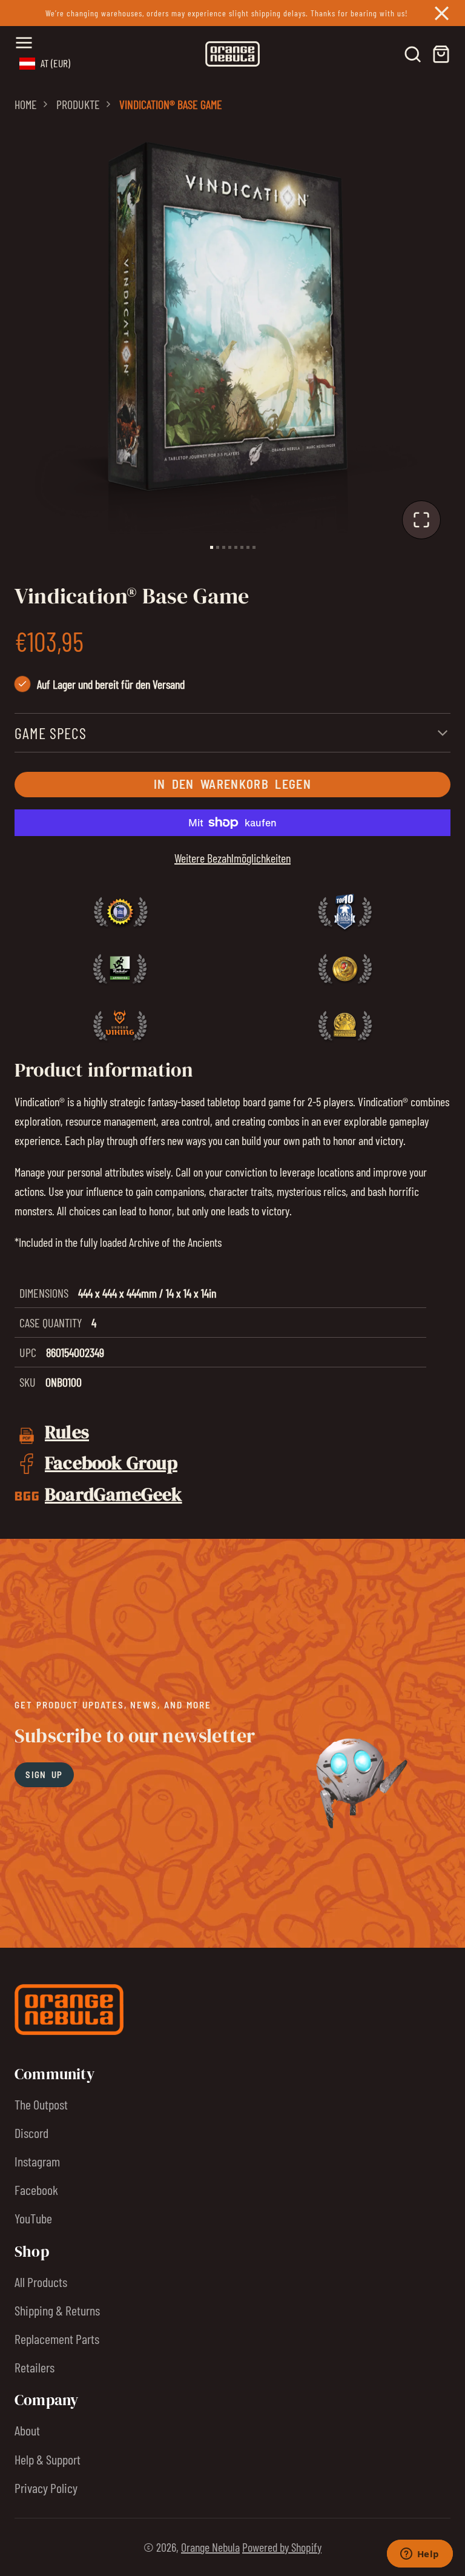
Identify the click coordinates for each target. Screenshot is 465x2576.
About (27, 2430)
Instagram (37, 2161)
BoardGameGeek (114, 1494)
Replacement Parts (57, 2339)
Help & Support (48, 2459)
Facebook (36, 2189)
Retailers (35, 2367)
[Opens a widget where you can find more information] (420, 2555)
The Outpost (41, 2104)
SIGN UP (44, 1774)
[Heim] (232, 54)
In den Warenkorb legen (232, 784)
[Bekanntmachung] (232, 13)
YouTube (33, 2218)
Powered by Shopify (282, 2547)
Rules (67, 1432)
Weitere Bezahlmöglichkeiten (232, 858)
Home (26, 104)
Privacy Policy (46, 2488)
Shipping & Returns (57, 2310)
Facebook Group (111, 1462)
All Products (41, 2282)
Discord (31, 2133)
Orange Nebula (210, 2547)
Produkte (78, 104)
